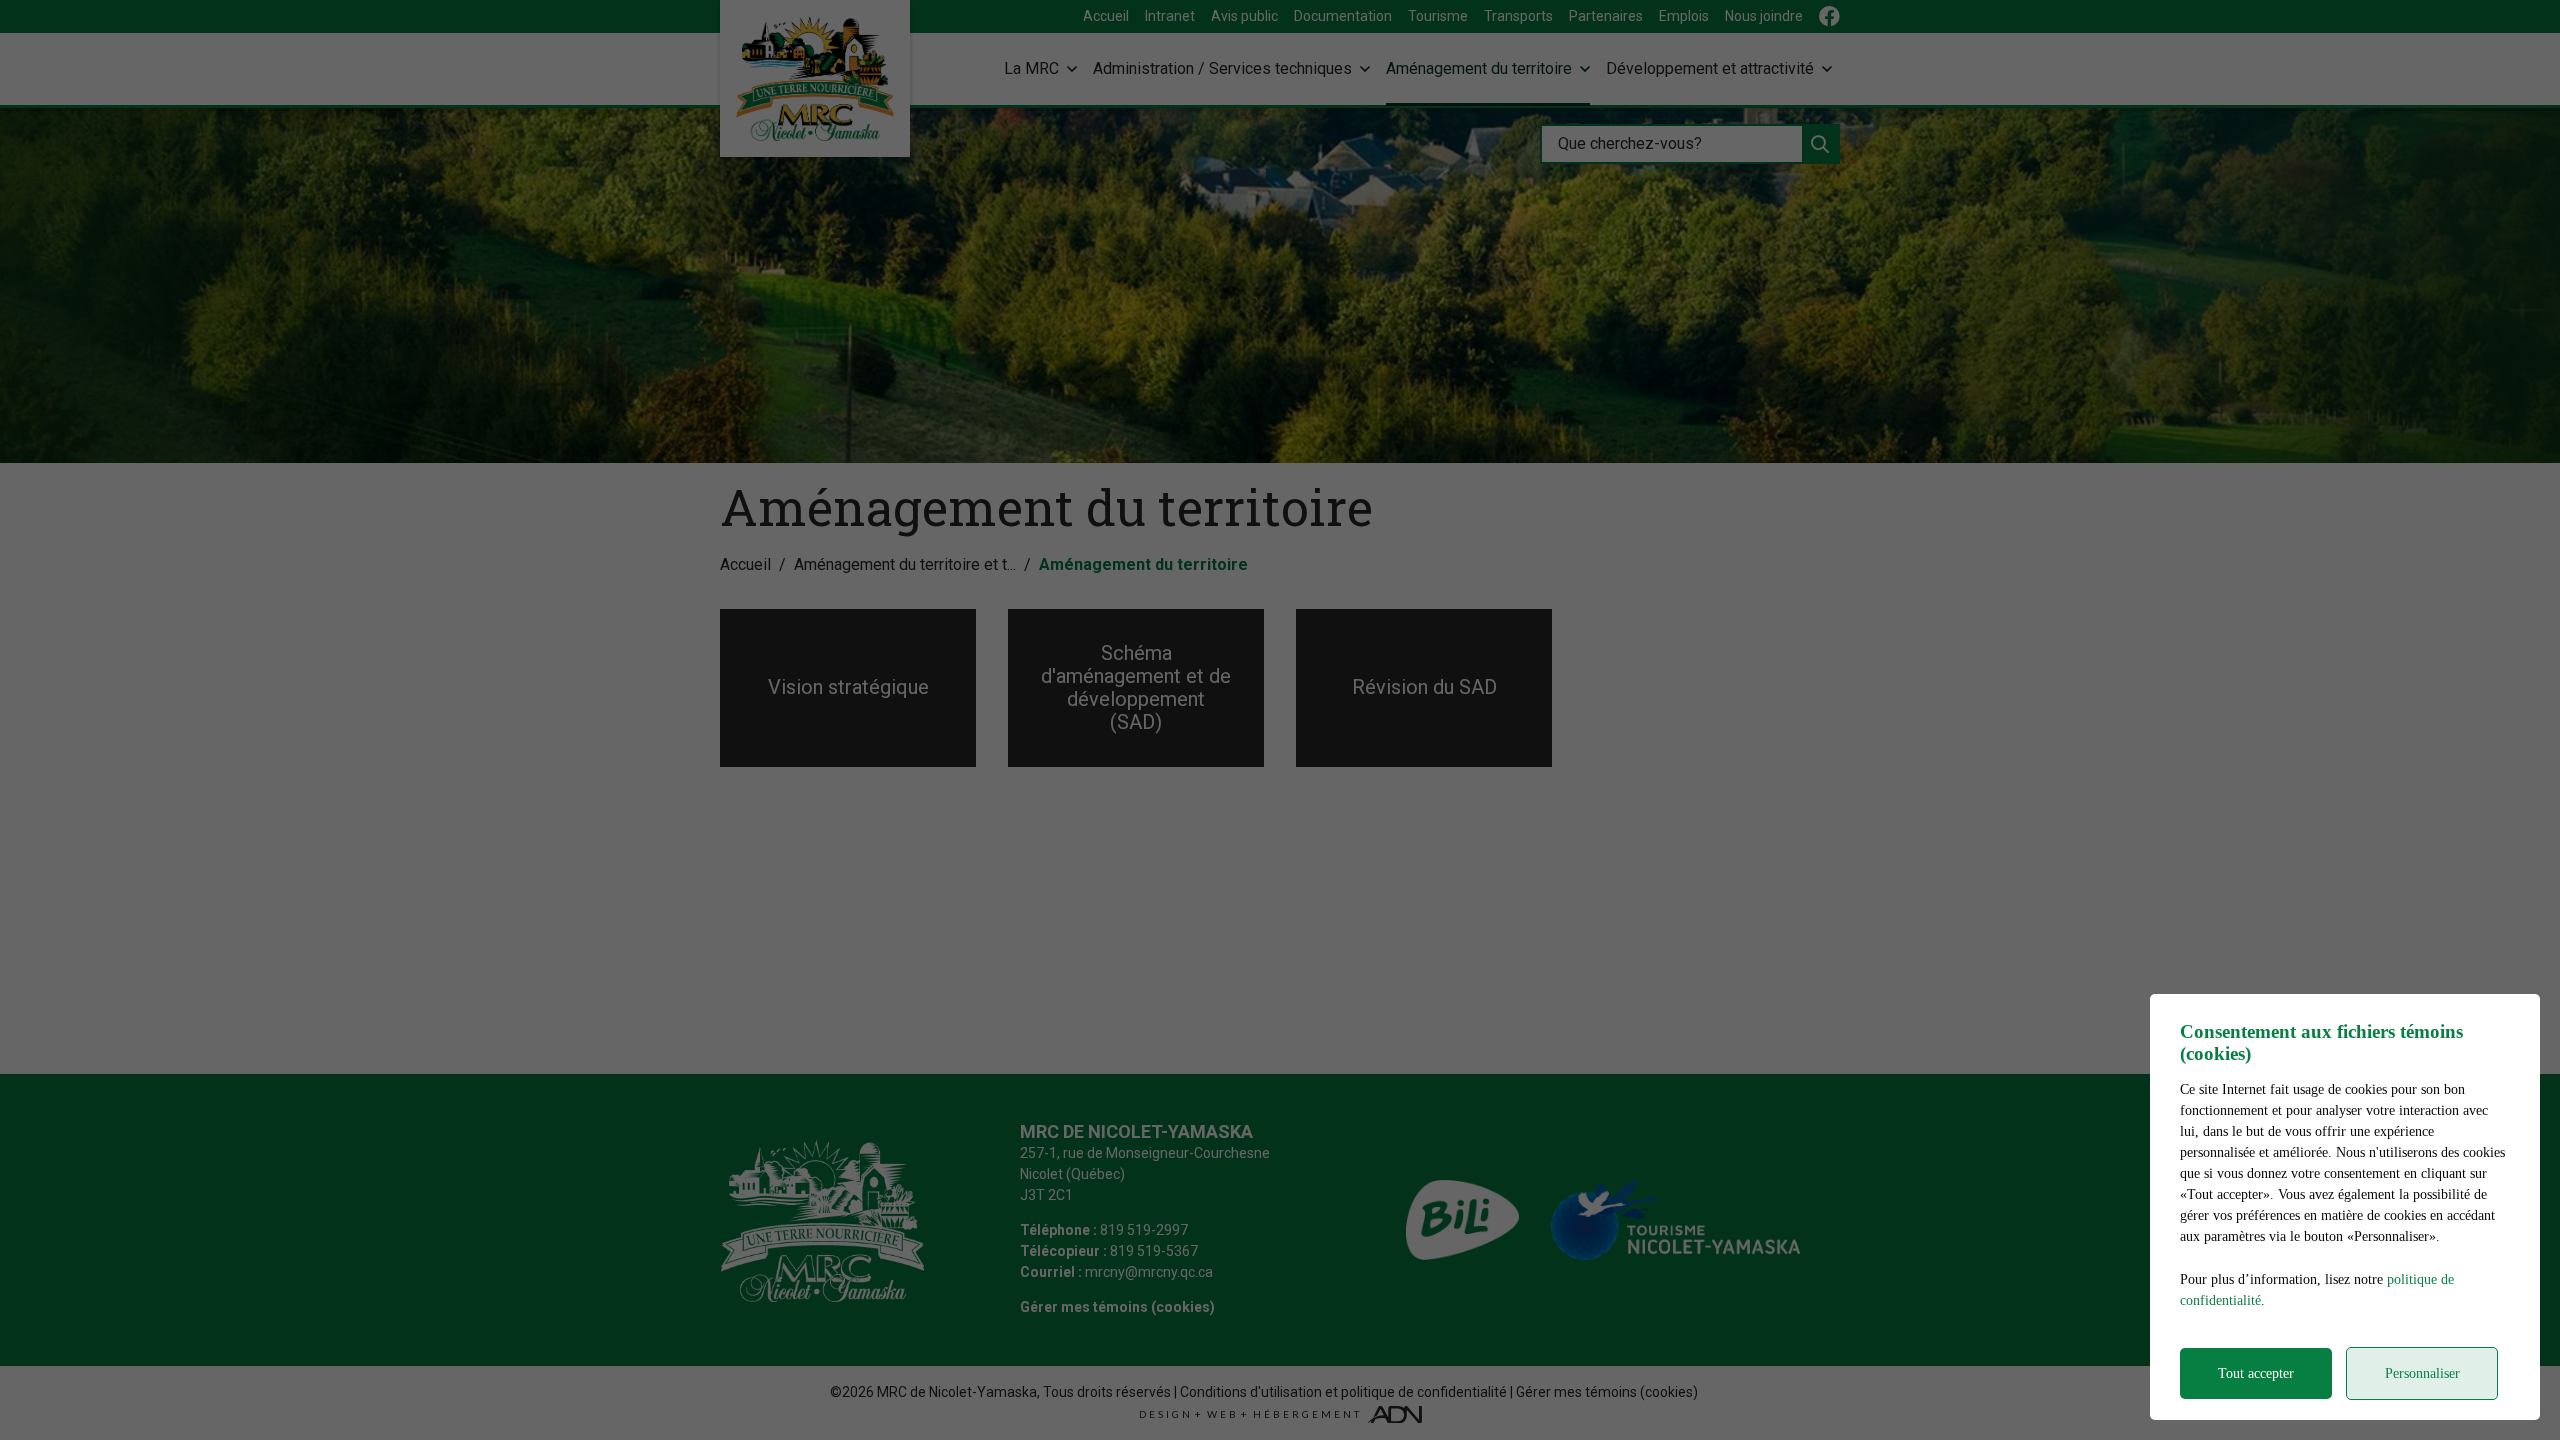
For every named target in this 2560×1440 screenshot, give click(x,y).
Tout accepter (2256, 1373)
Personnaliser (2422, 1373)
